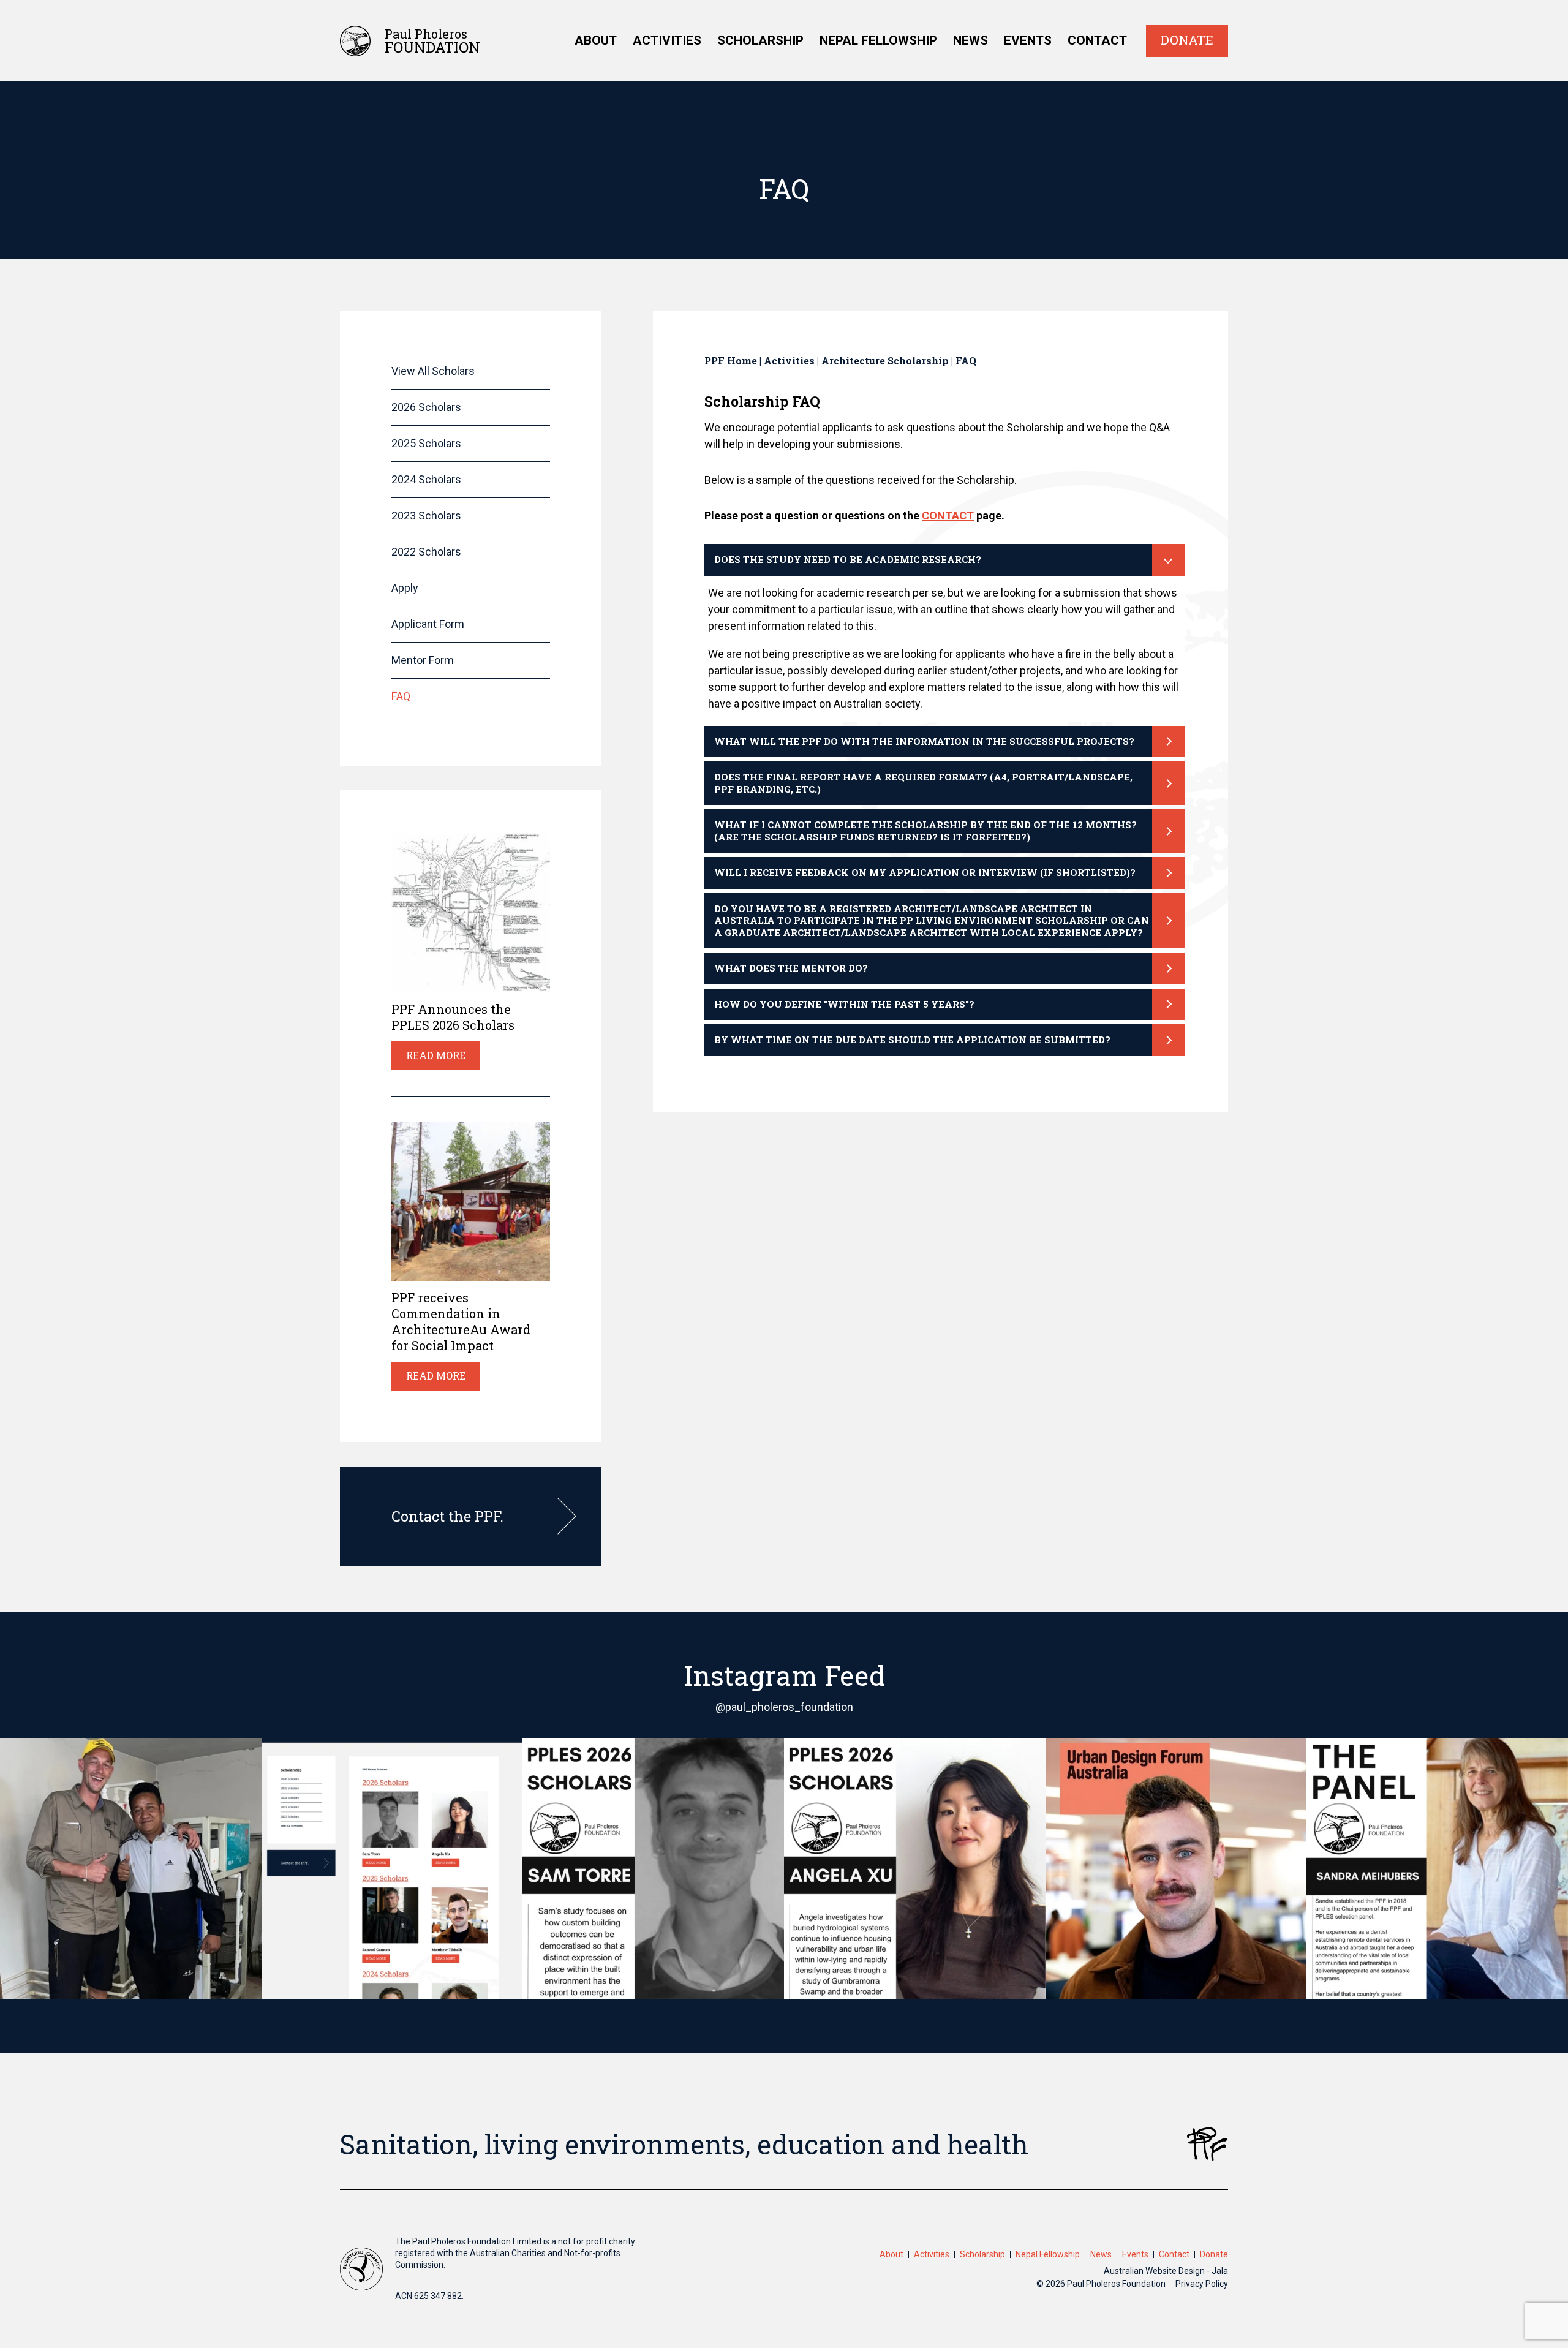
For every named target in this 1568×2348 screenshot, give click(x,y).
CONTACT (948, 515)
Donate (1187, 40)
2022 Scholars (426, 552)
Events (1028, 40)
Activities (667, 40)
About (596, 40)
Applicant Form (428, 624)
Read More (436, 1055)
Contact (1097, 40)
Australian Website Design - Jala (1166, 2271)
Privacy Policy (1202, 2284)
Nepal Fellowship (878, 40)
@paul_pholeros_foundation (784, 1707)
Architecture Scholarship (885, 361)
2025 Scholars (426, 443)
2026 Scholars (426, 407)
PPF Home (731, 361)
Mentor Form (423, 660)
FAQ (401, 696)
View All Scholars (433, 371)
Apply (405, 588)
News (971, 40)
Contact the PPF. (447, 1516)
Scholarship (760, 40)
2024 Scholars (426, 479)
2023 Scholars (426, 515)
